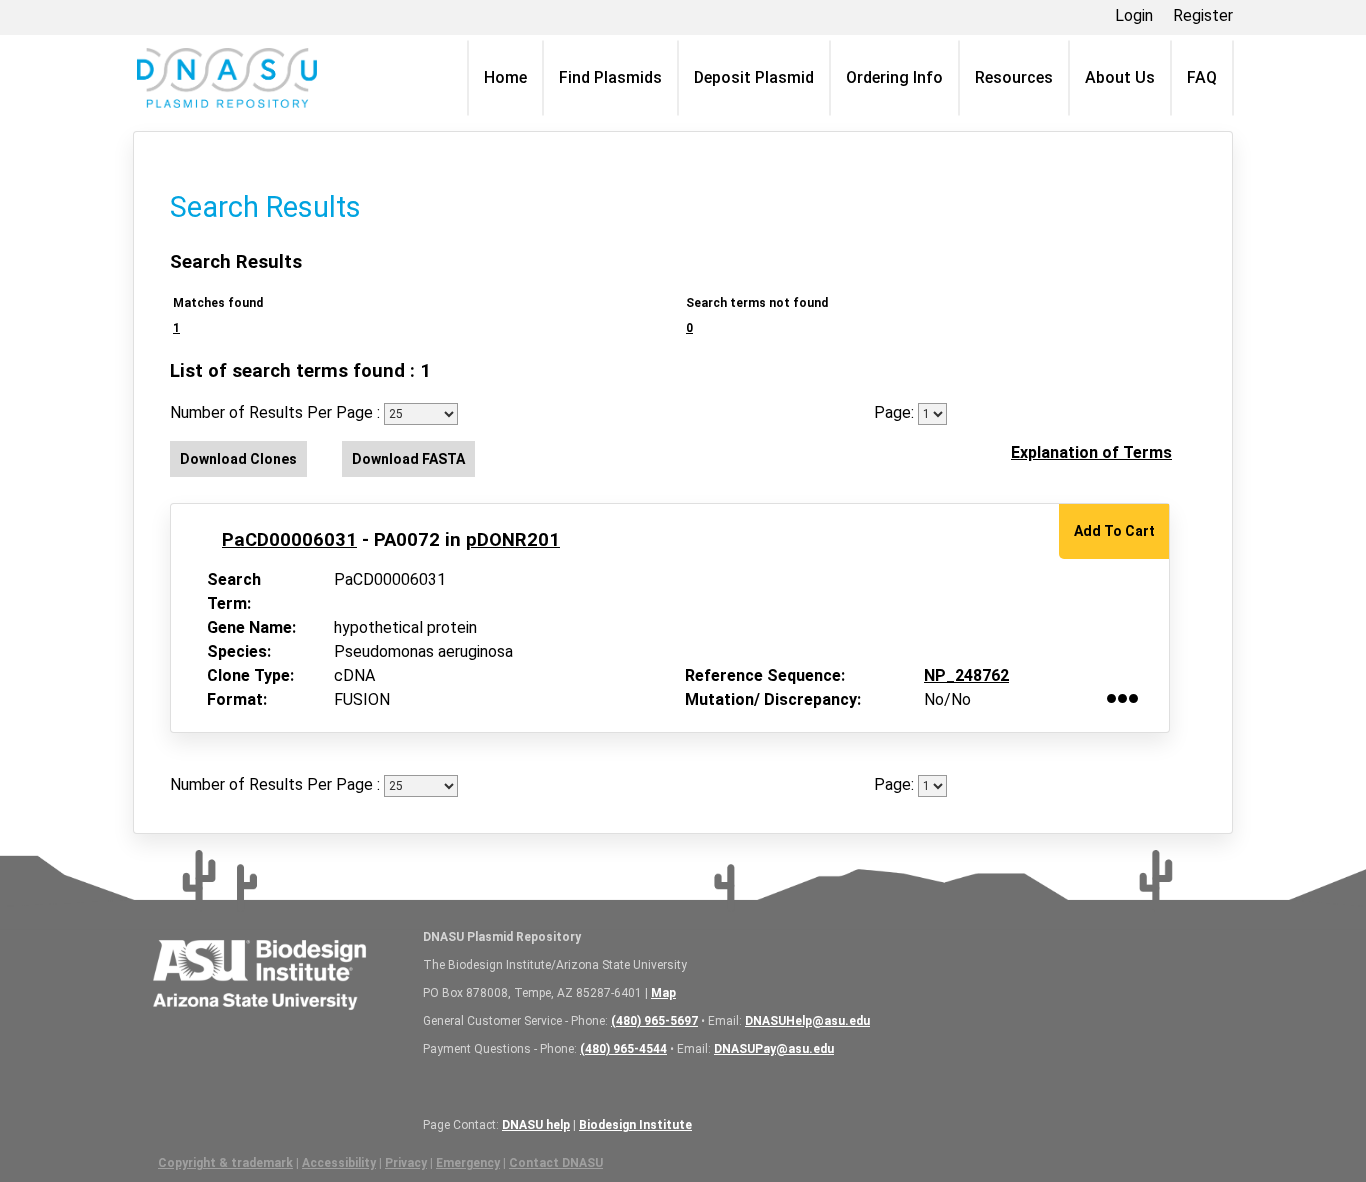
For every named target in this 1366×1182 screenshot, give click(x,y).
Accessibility (339, 1163)
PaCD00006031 (289, 540)
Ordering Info (894, 77)
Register (1203, 15)
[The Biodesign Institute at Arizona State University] (259, 971)
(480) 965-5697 (654, 1021)
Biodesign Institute (635, 1125)
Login (1134, 15)
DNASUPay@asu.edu (774, 1049)
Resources (1014, 77)
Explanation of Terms (1091, 452)
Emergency (468, 1163)
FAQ (1202, 77)
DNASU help (536, 1125)
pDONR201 (513, 540)
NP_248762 (966, 675)
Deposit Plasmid (754, 77)
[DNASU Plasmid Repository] (227, 78)
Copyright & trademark (225, 1163)
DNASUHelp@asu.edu (807, 1021)
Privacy (406, 1163)
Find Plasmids (610, 77)
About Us (1120, 77)
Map (663, 993)
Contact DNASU (556, 1163)
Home (505, 77)
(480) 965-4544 (623, 1049)
